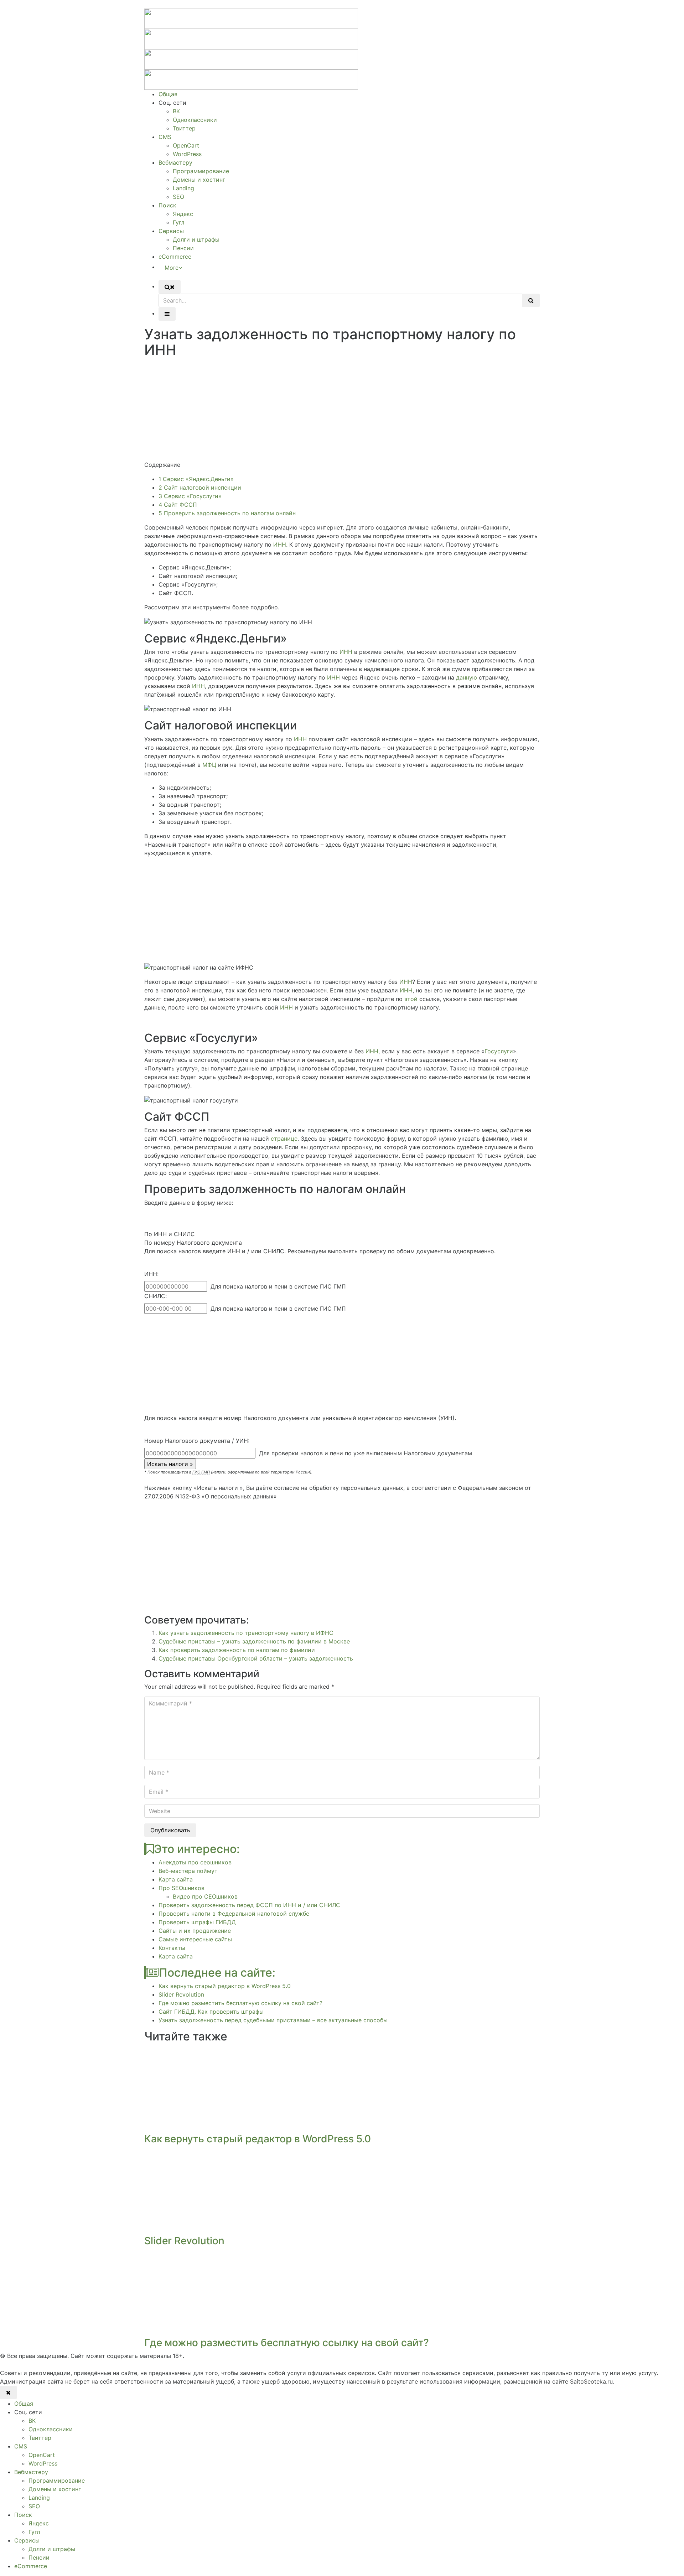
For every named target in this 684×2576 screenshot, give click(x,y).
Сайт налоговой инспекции (200, 487)
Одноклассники (195, 120)
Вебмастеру (175, 162)
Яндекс (183, 214)
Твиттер (184, 128)
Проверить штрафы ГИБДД (197, 1922)
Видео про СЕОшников (205, 1896)
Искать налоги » (170, 1464)
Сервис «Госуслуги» (190, 496)
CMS (165, 137)
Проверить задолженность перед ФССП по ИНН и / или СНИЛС (249, 1905)
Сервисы (171, 231)
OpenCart (186, 145)
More (172, 268)
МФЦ (209, 765)
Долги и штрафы (196, 239)
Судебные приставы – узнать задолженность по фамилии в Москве (254, 1641)
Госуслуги (499, 1051)
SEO (178, 197)
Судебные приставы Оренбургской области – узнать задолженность (256, 1658)
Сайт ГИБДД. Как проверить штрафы (211, 2012)
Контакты (172, 1948)
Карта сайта (176, 1879)
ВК (176, 111)
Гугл (178, 222)
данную (467, 677)
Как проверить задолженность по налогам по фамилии (237, 1650)
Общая (168, 94)
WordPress (187, 154)
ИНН (280, 544)
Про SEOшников (182, 1888)
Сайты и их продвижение (195, 1931)
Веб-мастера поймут (188, 1871)
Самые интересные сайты (195, 1939)
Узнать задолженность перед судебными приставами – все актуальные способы (273, 2020)
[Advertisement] (342, 411)
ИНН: (151, 1274)
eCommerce (175, 257)
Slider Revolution (181, 1994)
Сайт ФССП (178, 505)
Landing (183, 188)
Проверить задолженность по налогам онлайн (227, 513)
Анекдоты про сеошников (195, 1862)
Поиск (167, 205)
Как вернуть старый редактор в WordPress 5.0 (225, 1986)
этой (411, 999)
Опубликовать (170, 1830)
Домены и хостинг (199, 180)
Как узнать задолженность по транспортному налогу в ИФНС (246, 1633)
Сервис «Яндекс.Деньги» (196, 479)
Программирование (201, 171)
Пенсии (183, 248)
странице (284, 1139)
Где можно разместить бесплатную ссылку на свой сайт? (240, 2003)
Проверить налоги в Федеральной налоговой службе (234, 1914)
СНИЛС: (156, 1296)
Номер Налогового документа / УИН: (197, 1441)
